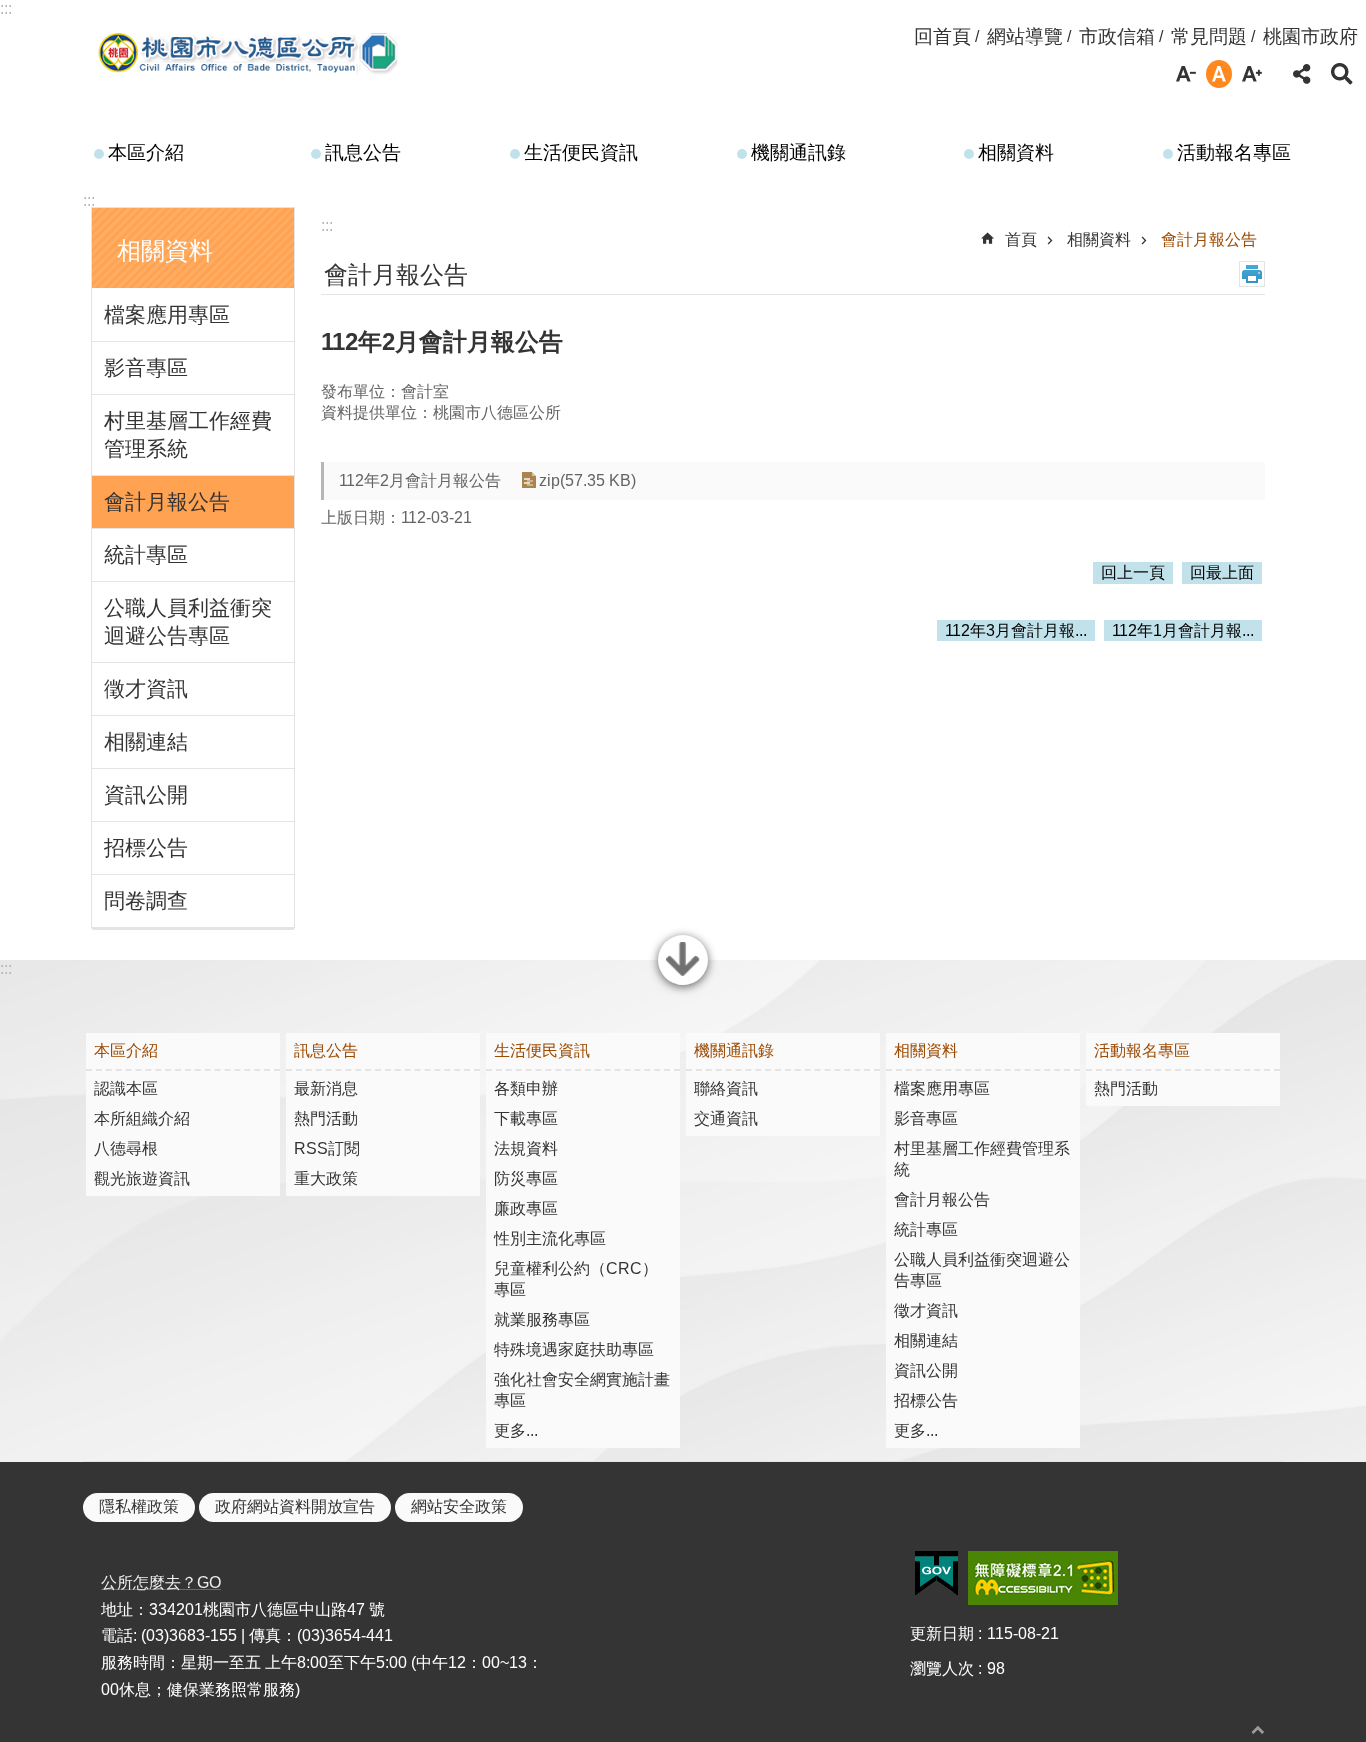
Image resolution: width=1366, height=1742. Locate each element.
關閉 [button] (683, 983)
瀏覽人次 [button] (942, 1668)
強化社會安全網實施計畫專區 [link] (582, 1390)
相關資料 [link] (1016, 152)
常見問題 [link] (1209, 36)
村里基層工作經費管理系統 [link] (188, 434)
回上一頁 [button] (1133, 572)
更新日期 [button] (942, 1633)
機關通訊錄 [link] (798, 152)
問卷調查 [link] (146, 900)
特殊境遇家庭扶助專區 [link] (574, 1349)
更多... (516, 1430)
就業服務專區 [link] (542, 1319)
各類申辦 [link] (526, 1088)
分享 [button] (1302, 74)
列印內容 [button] (1252, 274)
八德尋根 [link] (126, 1148)
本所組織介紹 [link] (142, 1118)
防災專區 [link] (526, 1178)
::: (6, 8)
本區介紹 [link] (146, 152)
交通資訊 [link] (726, 1118)
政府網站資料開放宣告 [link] (295, 1506)
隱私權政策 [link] (139, 1506)
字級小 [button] (1186, 74)
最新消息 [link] (326, 1088)
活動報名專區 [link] (1234, 152)
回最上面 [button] (1222, 572)
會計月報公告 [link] (167, 501)
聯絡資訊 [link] (726, 1088)
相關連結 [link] (146, 741)
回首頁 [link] (942, 36)
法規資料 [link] (526, 1148)
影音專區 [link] (146, 367)
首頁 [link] (1021, 239)
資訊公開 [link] (146, 794)
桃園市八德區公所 (249, 53)
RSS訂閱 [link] (327, 1148)
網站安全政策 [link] (459, 1506)
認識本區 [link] (126, 1088)
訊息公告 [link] (363, 152)
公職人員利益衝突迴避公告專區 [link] (188, 621)
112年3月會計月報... (1016, 630)
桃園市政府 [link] (1310, 36)
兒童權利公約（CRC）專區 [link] (576, 1279)
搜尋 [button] (1342, 74)
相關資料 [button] (165, 250)
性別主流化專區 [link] (550, 1238)
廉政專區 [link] (526, 1208)
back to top (1258, 1729)
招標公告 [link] (146, 847)
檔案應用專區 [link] (167, 314)
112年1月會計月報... (1183, 630)
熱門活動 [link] (326, 1118)
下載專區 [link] (526, 1118)
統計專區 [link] (146, 554)
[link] (936, 1574)
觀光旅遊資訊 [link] (142, 1178)
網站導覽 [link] (1025, 36)
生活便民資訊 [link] (581, 152)
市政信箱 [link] (1117, 36)
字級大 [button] (1252, 74)
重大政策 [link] (326, 1178)
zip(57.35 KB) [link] (587, 480)
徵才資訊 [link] (146, 688)
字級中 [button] (1219, 74)
